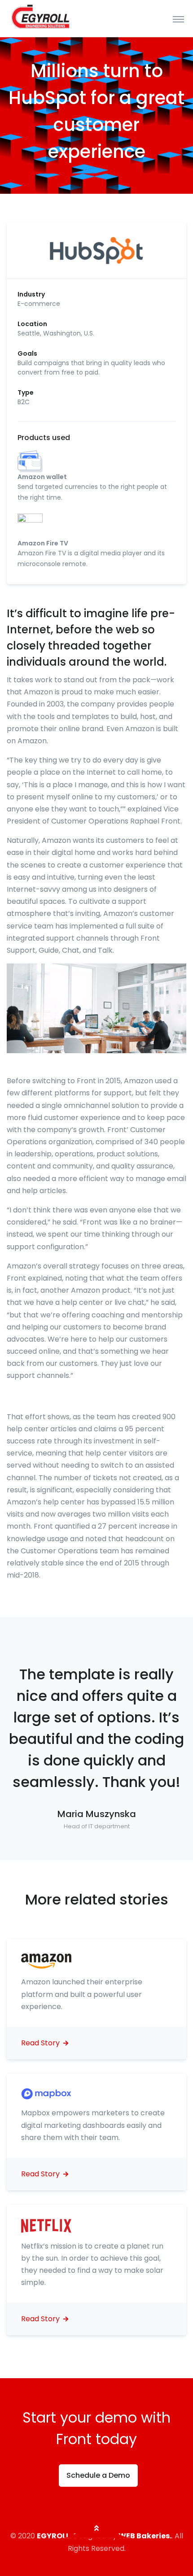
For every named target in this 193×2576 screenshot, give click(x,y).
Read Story (41, 2043)
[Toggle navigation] (178, 19)
